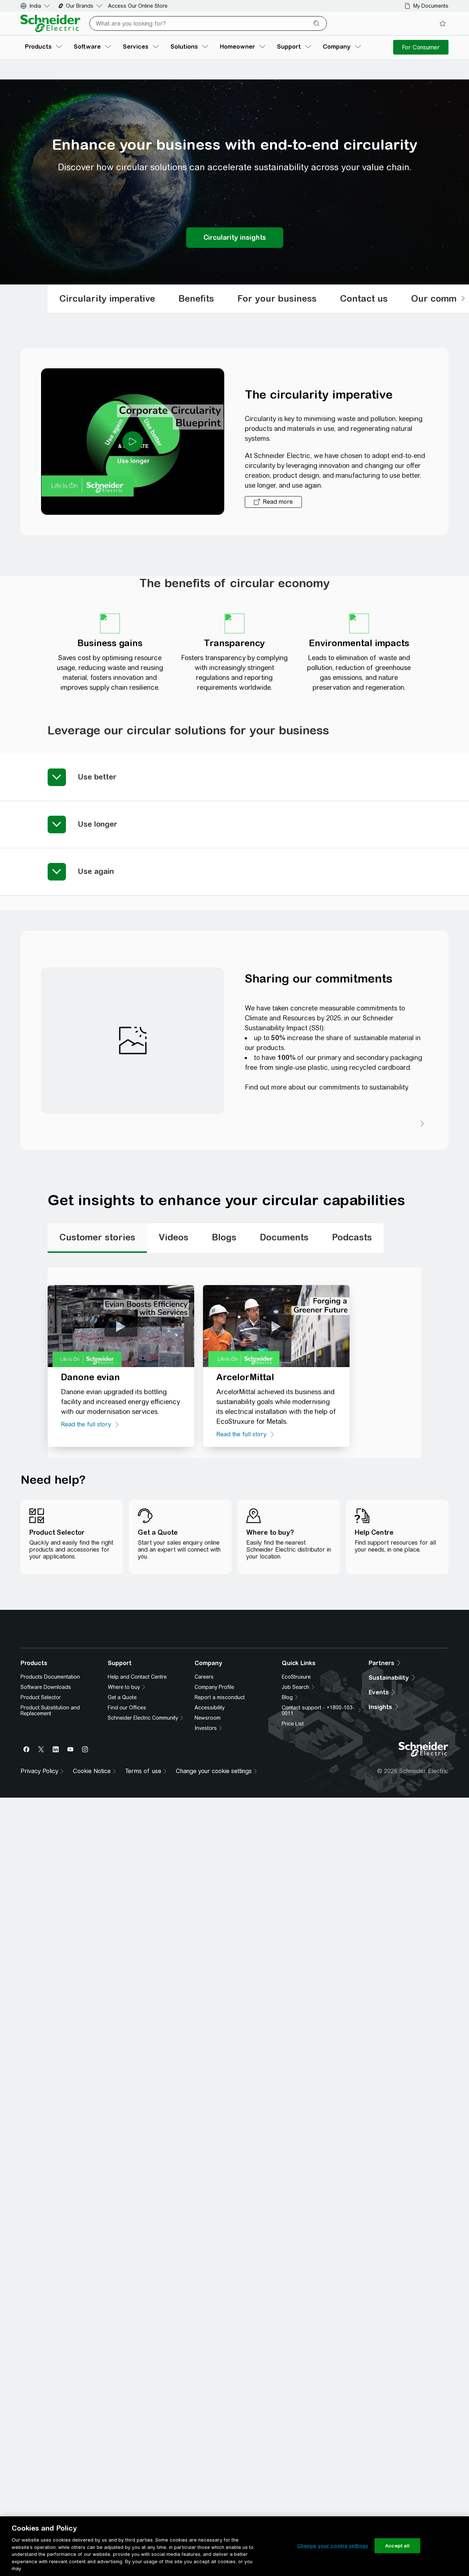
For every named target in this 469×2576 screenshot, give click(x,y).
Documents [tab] (284, 1237)
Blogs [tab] (224, 1237)
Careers (204, 1784)
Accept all (397, 2545)
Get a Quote (122, 1805)
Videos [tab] (173, 1237)
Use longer (97, 824)
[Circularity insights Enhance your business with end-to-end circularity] (235, 238)
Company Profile (214, 1794)
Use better (97, 777)
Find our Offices (127, 1815)
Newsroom (208, 1825)
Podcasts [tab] (352, 1237)
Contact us (364, 298)
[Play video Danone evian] (121, 1326)
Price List (293, 1831)
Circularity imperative (107, 298)
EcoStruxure (296, 1784)
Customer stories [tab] (97, 1237)
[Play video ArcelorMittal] (276, 1326)
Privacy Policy (202, 1672)
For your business (277, 298)
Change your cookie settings (333, 2545)
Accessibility (210, 1815)
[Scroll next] (463, 299)
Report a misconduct (220, 1805)
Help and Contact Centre (137, 1784)
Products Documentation (50, 1784)
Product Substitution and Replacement (50, 1818)
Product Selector (41, 1805)
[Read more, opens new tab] (273, 502)
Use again (96, 871)
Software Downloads (46, 1794)
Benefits (196, 298)
